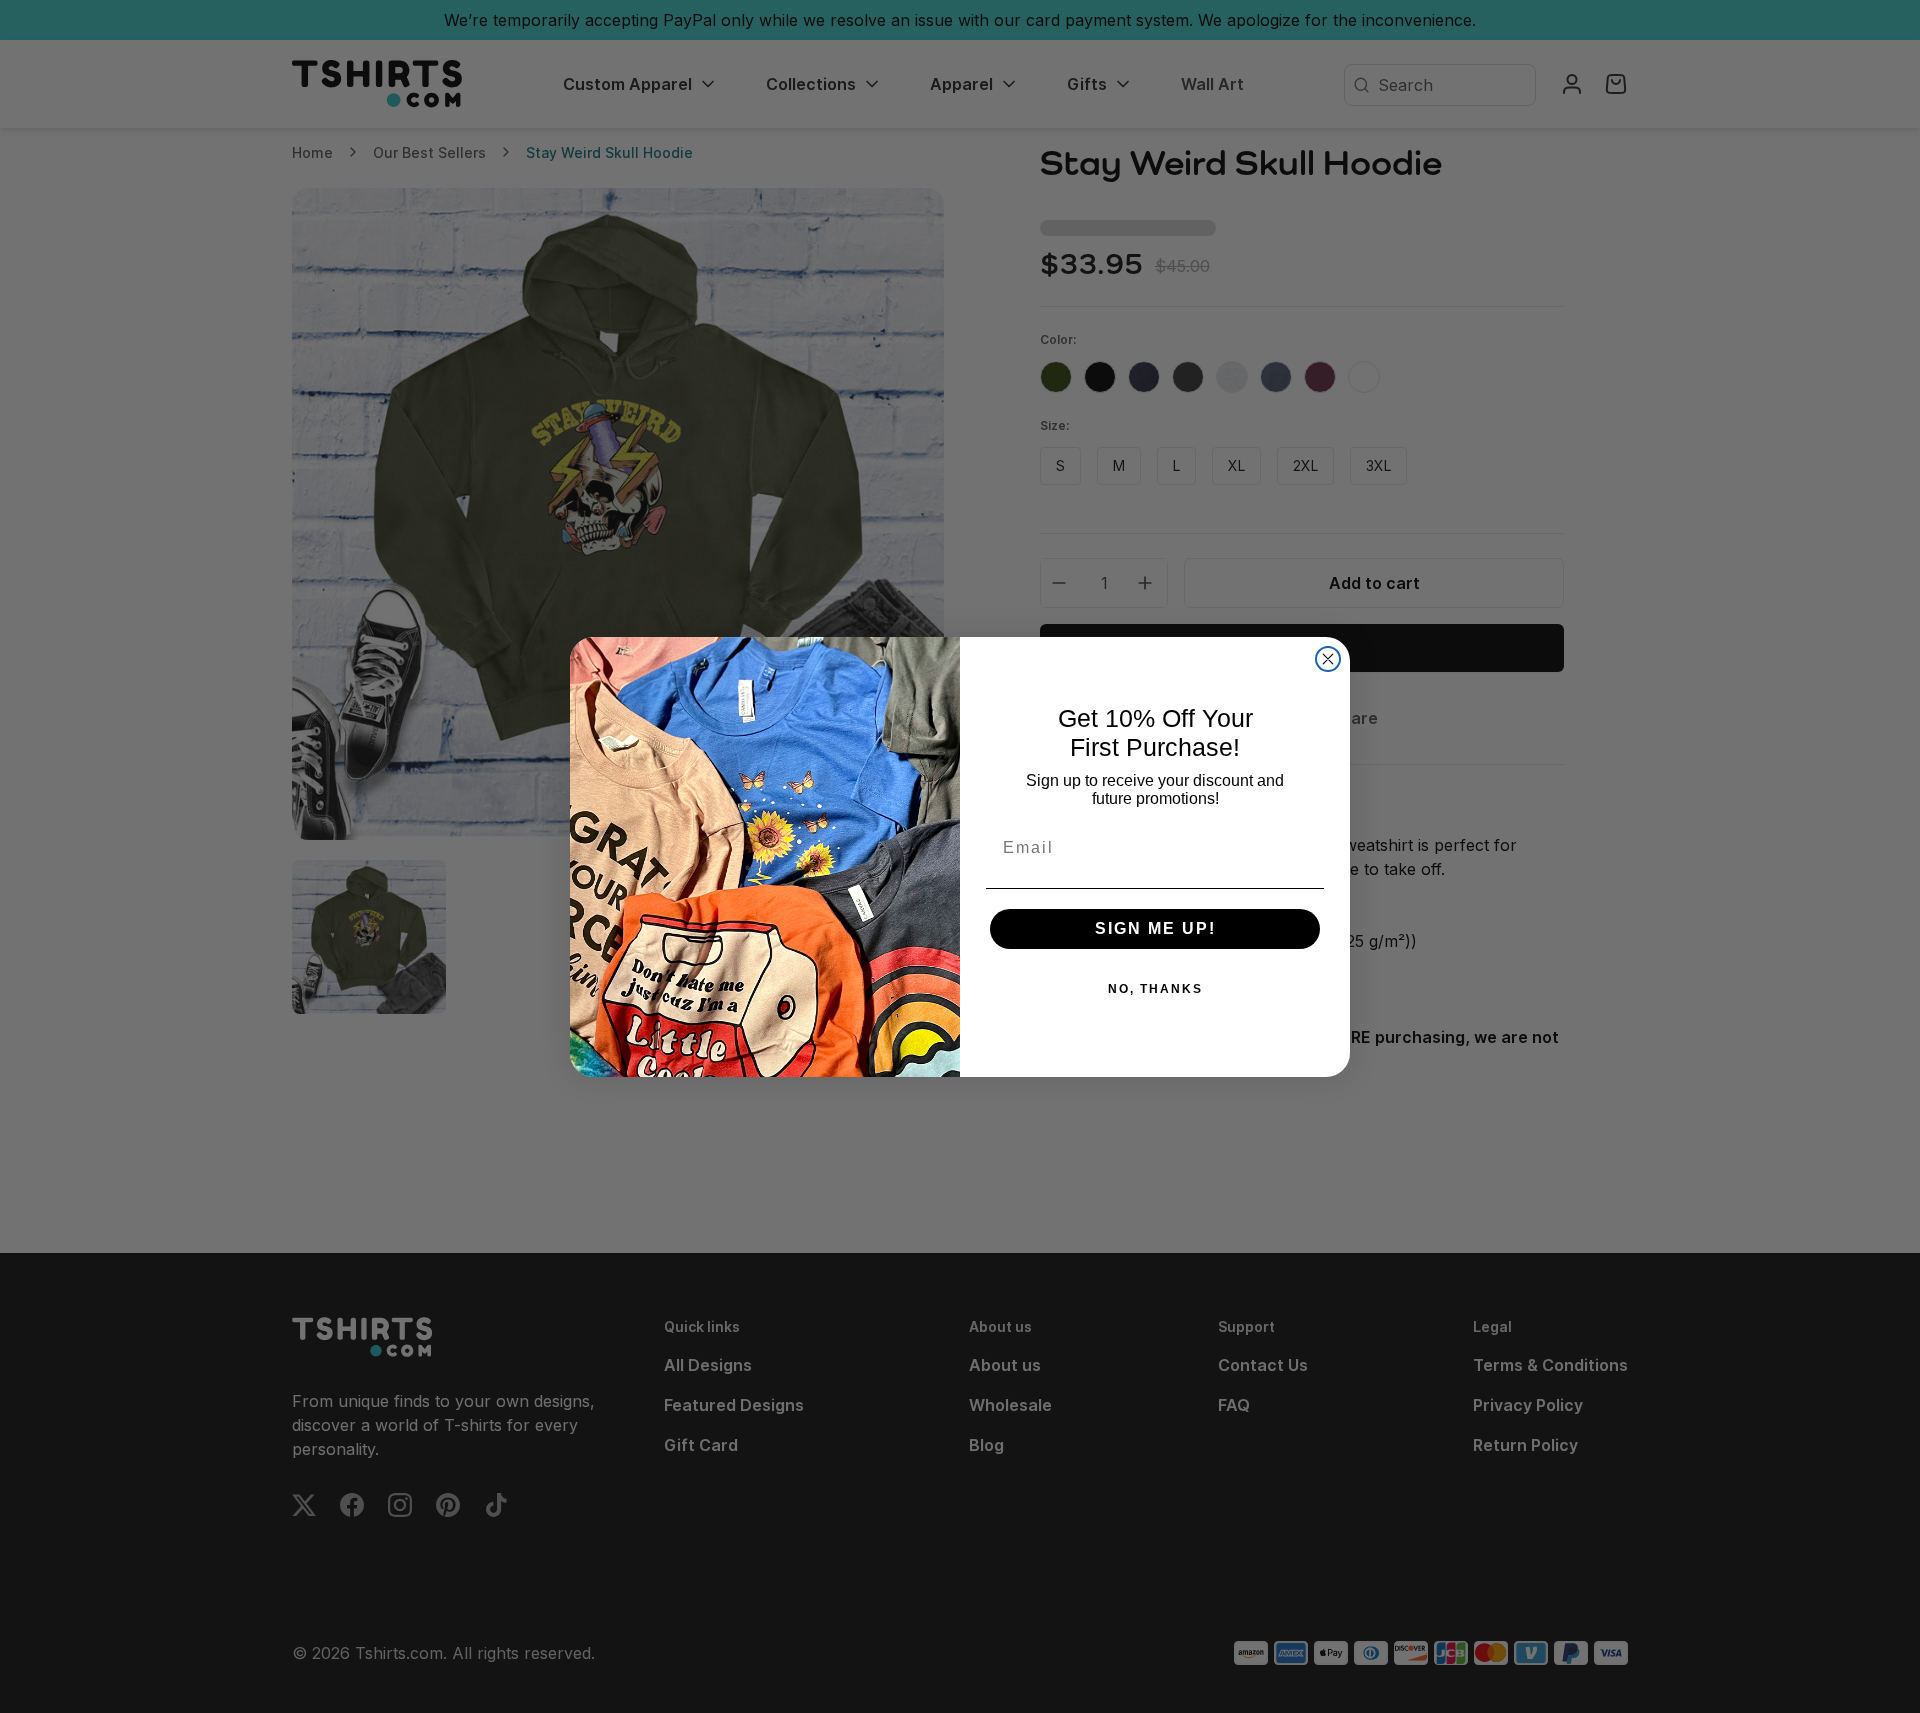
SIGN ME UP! (1155, 928)
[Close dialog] (1328, 659)
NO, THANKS (1155, 989)
